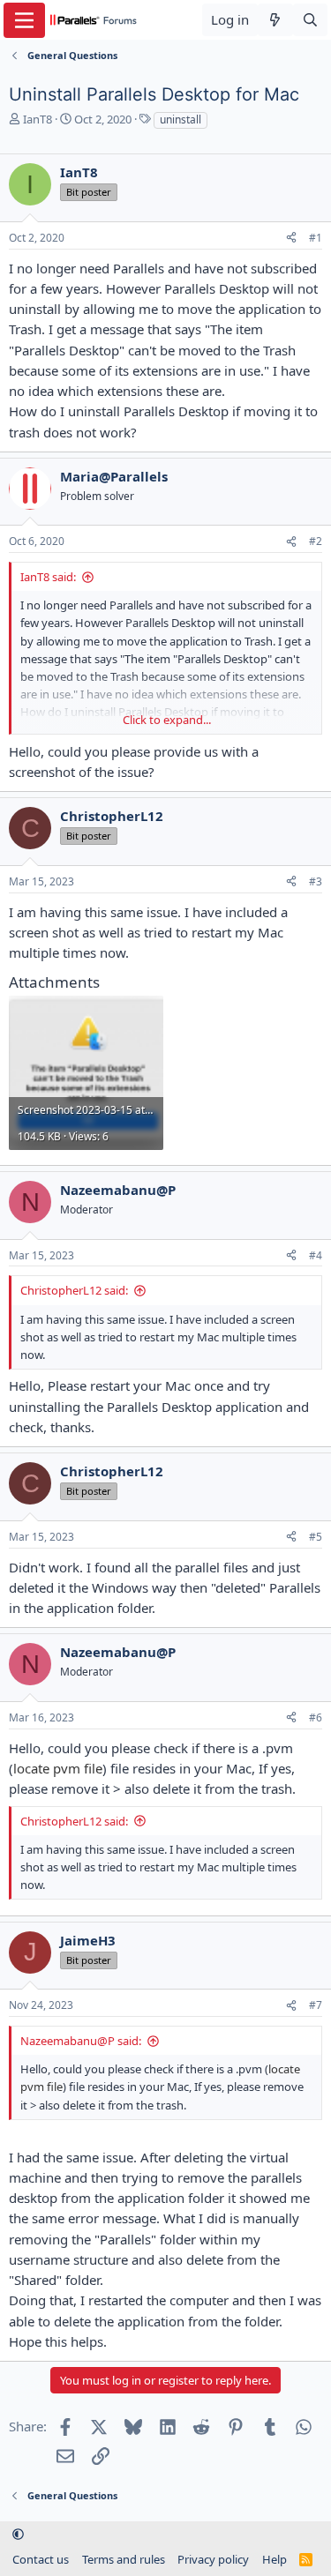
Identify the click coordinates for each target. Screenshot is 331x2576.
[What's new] (275, 20)
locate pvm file (58, 1768)
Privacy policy (213, 2559)
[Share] (291, 239)
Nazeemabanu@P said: (81, 2041)
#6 (316, 1717)
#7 (316, 2005)
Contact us (41, 2559)
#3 (316, 881)
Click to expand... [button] (167, 720)
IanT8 (38, 119)
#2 (316, 541)
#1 (316, 238)
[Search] (310, 20)
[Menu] (24, 20)
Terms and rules (124, 2559)
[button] (18, 2535)
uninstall (181, 119)
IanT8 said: (48, 577)
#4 (316, 1255)
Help (275, 2559)
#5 (316, 1537)
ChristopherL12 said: (74, 1290)
